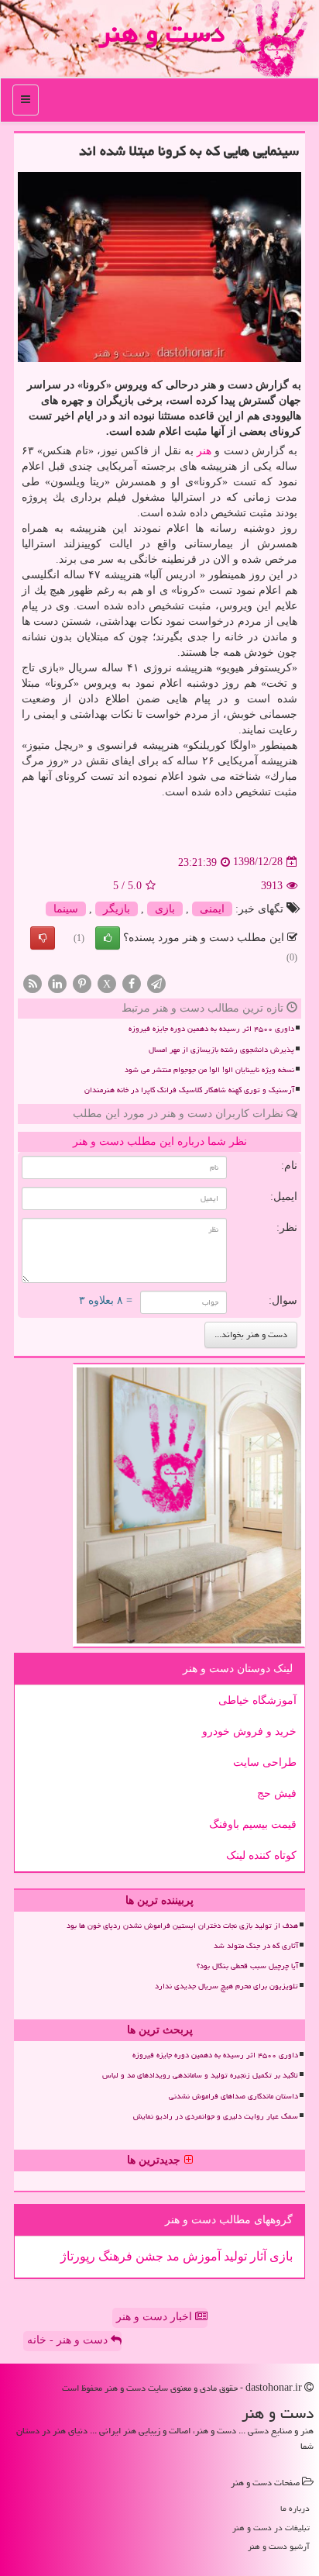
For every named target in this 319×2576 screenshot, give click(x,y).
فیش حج (277, 1793)
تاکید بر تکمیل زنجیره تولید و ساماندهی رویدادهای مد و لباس (200, 2075)
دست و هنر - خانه (69, 2340)
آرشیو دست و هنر (279, 2546)
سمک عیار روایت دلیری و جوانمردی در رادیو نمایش (216, 2116)
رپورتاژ (78, 2256)
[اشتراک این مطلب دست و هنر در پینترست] (82, 983)
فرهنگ (114, 2256)
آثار (257, 2256)
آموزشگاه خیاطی (257, 1700)
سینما (66, 909)
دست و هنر (161, 33)
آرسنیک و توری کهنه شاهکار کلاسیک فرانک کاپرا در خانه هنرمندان (189, 1090)
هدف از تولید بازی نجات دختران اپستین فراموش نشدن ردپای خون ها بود (182, 1926)
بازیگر (117, 909)
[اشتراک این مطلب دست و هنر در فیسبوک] (132, 983)
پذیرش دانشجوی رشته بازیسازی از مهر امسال (221, 1050)
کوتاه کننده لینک (261, 1855)
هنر (204, 451)
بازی (165, 909)
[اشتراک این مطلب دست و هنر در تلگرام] (156, 983)
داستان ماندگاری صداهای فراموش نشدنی (233, 2096)
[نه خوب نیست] (43, 938)
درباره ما (295, 2508)
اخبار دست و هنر (156, 2317)
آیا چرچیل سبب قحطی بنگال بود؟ (247, 1966)
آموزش (200, 2256)
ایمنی (212, 909)
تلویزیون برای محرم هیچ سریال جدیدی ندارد (226, 1986)
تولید (234, 2256)
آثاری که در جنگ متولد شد (256, 1946)
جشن (148, 2256)
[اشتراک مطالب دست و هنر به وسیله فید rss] (33, 983)
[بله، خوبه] (108, 938)
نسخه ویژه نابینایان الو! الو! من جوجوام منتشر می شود (209, 1070)
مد (172, 2256)
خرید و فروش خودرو (249, 1731)
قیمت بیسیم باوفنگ (253, 1824)
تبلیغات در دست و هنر (271, 2528)
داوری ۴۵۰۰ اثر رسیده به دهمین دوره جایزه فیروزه (211, 1029)
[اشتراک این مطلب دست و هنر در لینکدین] (57, 983)
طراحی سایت (265, 1762)
